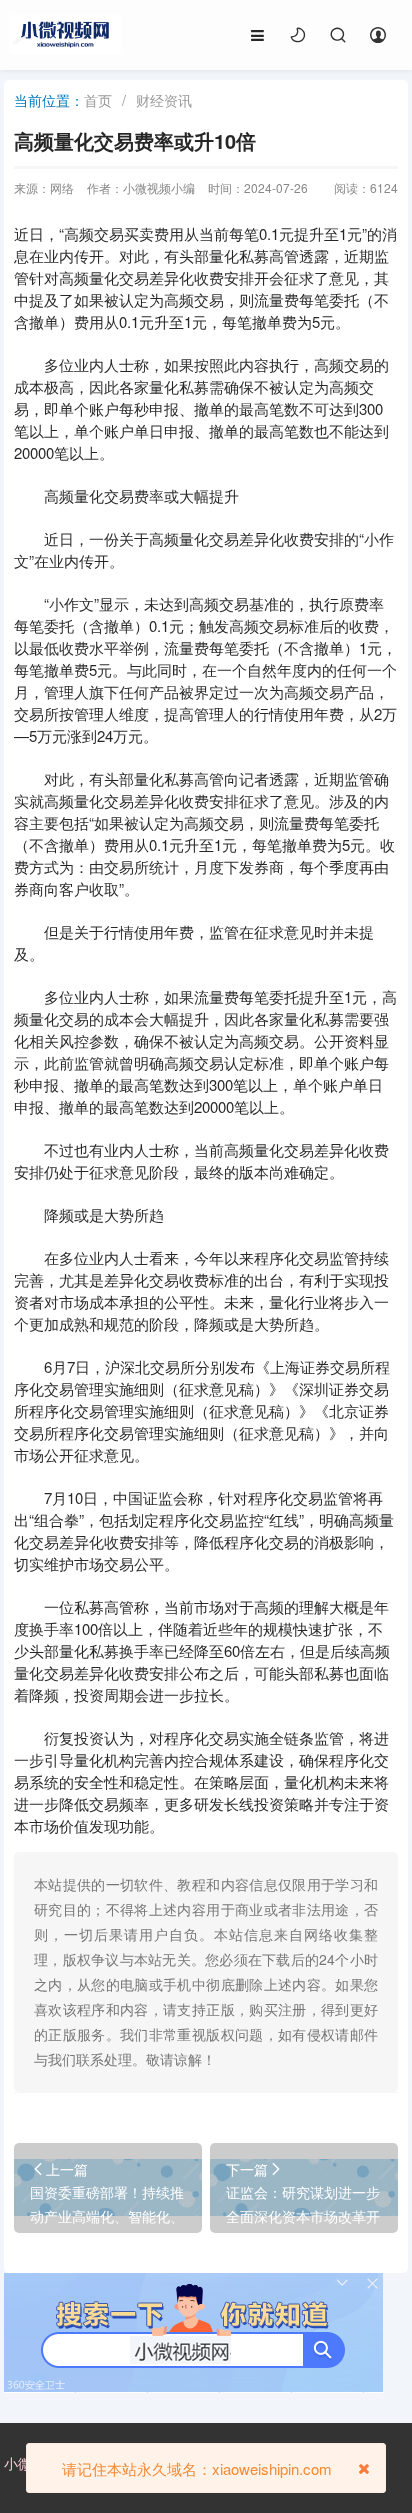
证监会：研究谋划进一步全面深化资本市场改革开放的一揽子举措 (303, 2216)
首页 (98, 100)
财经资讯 (164, 100)
